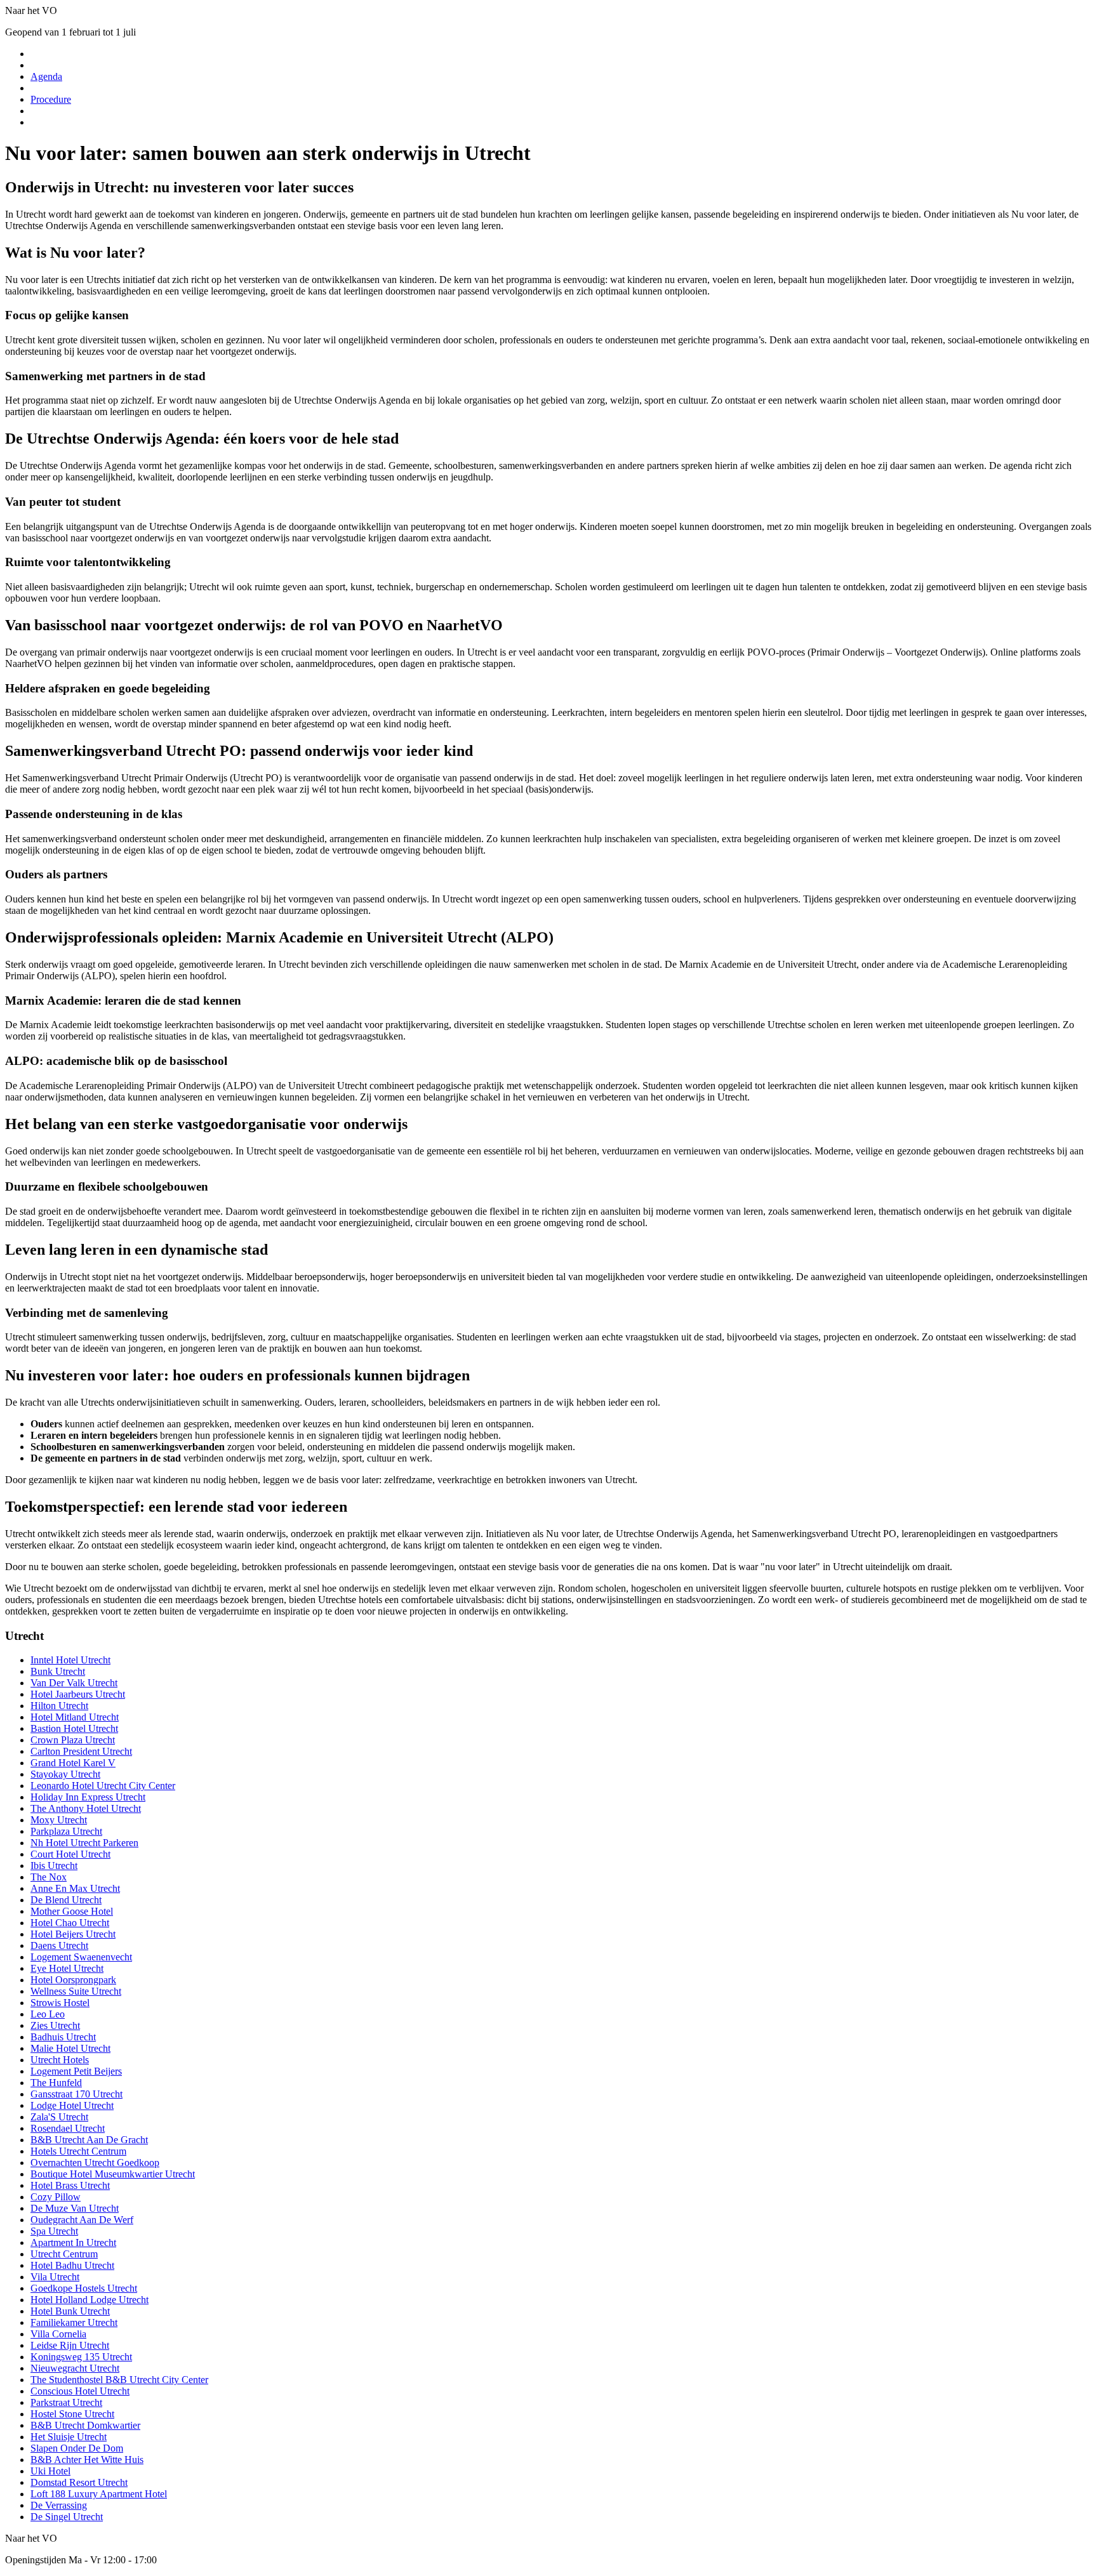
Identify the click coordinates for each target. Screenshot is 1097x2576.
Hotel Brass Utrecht (70, 2185)
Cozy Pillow (56, 2197)
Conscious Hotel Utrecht (80, 2391)
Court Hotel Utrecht (70, 1854)
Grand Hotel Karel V (73, 1763)
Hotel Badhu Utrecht (72, 2265)
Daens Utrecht (59, 1945)
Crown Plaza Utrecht (73, 1740)
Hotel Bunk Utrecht (70, 2311)
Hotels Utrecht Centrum (78, 2151)
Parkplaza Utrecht (66, 1831)
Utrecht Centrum (64, 2254)
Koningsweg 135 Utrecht (81, 2357)
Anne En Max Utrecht (75, 1888)
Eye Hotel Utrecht (67, 1968)
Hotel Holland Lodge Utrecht (90, 2300)
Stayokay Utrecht (65, 1774)
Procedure (51, 99)
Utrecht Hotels (60, 2060)
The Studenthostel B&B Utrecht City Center (119, 2380)
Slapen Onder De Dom (77, 2448)
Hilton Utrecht (59, 1706)
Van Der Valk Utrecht (74, 1683)
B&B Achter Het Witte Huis (87, 2460)
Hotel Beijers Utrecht (73, 1934)
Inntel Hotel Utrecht (70, 1660)
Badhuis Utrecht (63, 2037)
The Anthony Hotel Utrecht (86, 1808)
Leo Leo (48, 2014)
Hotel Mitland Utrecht (75, 1717)
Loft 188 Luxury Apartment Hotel (99, 2494)
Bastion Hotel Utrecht (74, 1728)
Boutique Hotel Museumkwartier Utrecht (113, 2174)
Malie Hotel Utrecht (70, 2048)
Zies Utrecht (55, 2025)
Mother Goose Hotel (72, 1911)
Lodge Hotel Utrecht (72, 2105)
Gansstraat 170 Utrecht (76, 2094)
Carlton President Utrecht (81, 1751)
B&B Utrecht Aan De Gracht (89, 2140)
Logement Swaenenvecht (81, 1957)
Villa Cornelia (58, 2334)
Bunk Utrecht (58, 1671)
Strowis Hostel (60, 2003)
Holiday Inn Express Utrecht (88, 1797)
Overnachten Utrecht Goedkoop (95, 2163)
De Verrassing (59, 2505)
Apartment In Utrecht (73, 2242)
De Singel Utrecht (67, 2517)
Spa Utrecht (54, 2231)
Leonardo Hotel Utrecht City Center (103, 1786)
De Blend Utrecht (66, 1900)
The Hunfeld (56, 2083)
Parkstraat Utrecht (66, 2402)
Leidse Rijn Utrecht (70, 2345)
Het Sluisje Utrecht (69, 2437)
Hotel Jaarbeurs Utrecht (78, 1694)
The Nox (49, 1877)
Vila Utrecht (55, 2277)
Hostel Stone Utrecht (72, 2414)
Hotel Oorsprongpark (73, 1980)
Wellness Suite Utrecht (76, 1991)
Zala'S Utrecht (59, 2117)
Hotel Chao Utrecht (70, 1923)
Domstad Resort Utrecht (79, 2482)
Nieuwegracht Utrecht (75, 2368)
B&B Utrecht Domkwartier (85, 2425)
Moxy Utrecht (59, 1820)
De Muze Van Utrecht (75, 2208)
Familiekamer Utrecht (74, 2322)
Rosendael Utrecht (68, 2128)
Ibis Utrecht (54, 1866)
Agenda (46, 76)
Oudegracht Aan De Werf (82, 2220)
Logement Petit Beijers (76, 2071)
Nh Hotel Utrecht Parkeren (84, 1843)
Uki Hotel (50, 2471)
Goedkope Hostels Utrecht (84, 2288)
